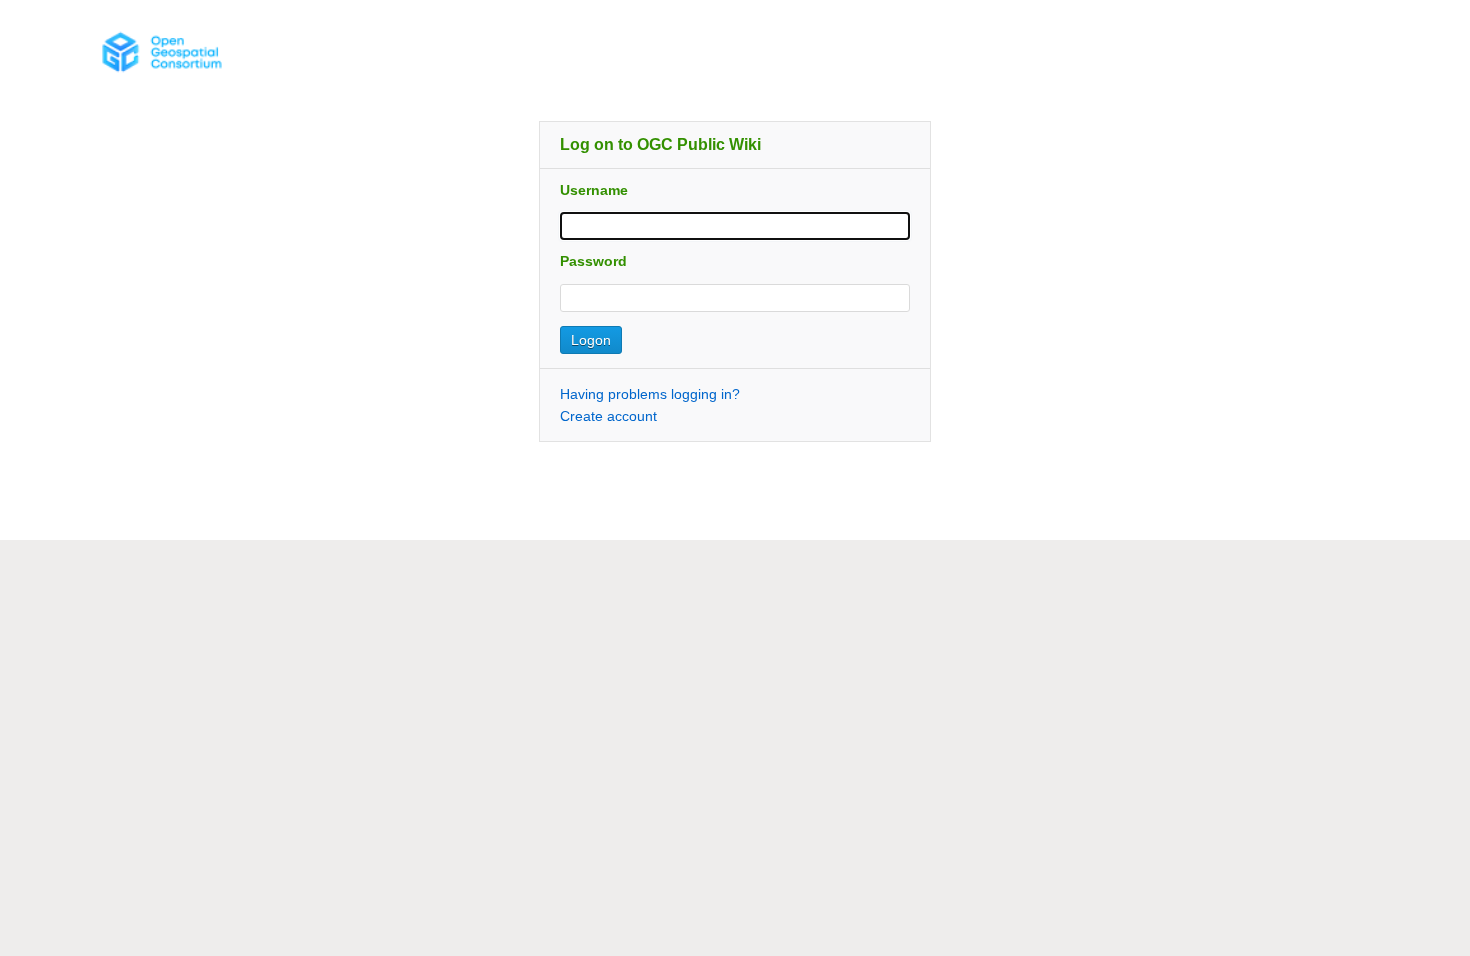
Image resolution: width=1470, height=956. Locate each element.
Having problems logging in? (650, 394)
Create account (608, 416)
